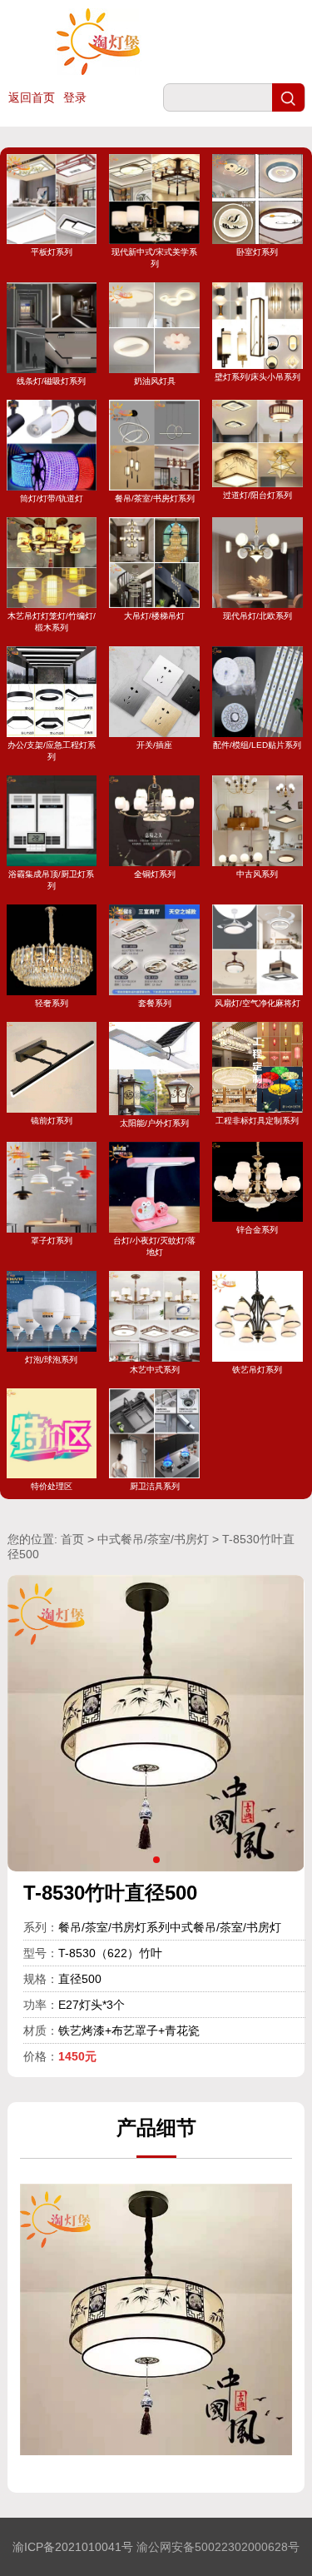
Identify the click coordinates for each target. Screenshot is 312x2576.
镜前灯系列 (52, 1121)
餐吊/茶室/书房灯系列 (155, 498)
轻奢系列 (52, 1003)
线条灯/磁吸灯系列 (51, 381)
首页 (72, 1539)
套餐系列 (155, 1003)
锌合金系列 (257, 1230)
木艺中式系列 (155, 1370)
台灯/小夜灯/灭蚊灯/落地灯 (154, 1246)
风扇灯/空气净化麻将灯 (258, 1003)
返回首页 (32, 97)
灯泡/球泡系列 (51, 1360)
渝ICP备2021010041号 (73, 2547)
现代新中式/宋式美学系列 (154, 258)
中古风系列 (257, 874)
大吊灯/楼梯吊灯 (154, 616)
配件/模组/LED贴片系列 (257, 745)
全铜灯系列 (155, 874)
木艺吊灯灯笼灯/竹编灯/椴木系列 (52, 622)
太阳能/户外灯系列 (154, 1123)
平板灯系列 (52, 252)
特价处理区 (52, 1486)
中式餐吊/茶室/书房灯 (153, 1539)
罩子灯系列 (52, 1241)
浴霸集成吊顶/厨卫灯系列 (51, 880)
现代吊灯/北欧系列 (258, 616)
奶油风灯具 (155, 381)
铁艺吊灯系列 (257, 1370)
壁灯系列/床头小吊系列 (258, 376)
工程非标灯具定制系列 (257, 1121)
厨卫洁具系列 (155, 1486)
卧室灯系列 (257, 252)
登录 (75, 97)
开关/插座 (154, 745)
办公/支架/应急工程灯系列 (52, 751)
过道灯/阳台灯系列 (258, 495)
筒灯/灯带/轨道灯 (52, 498)
